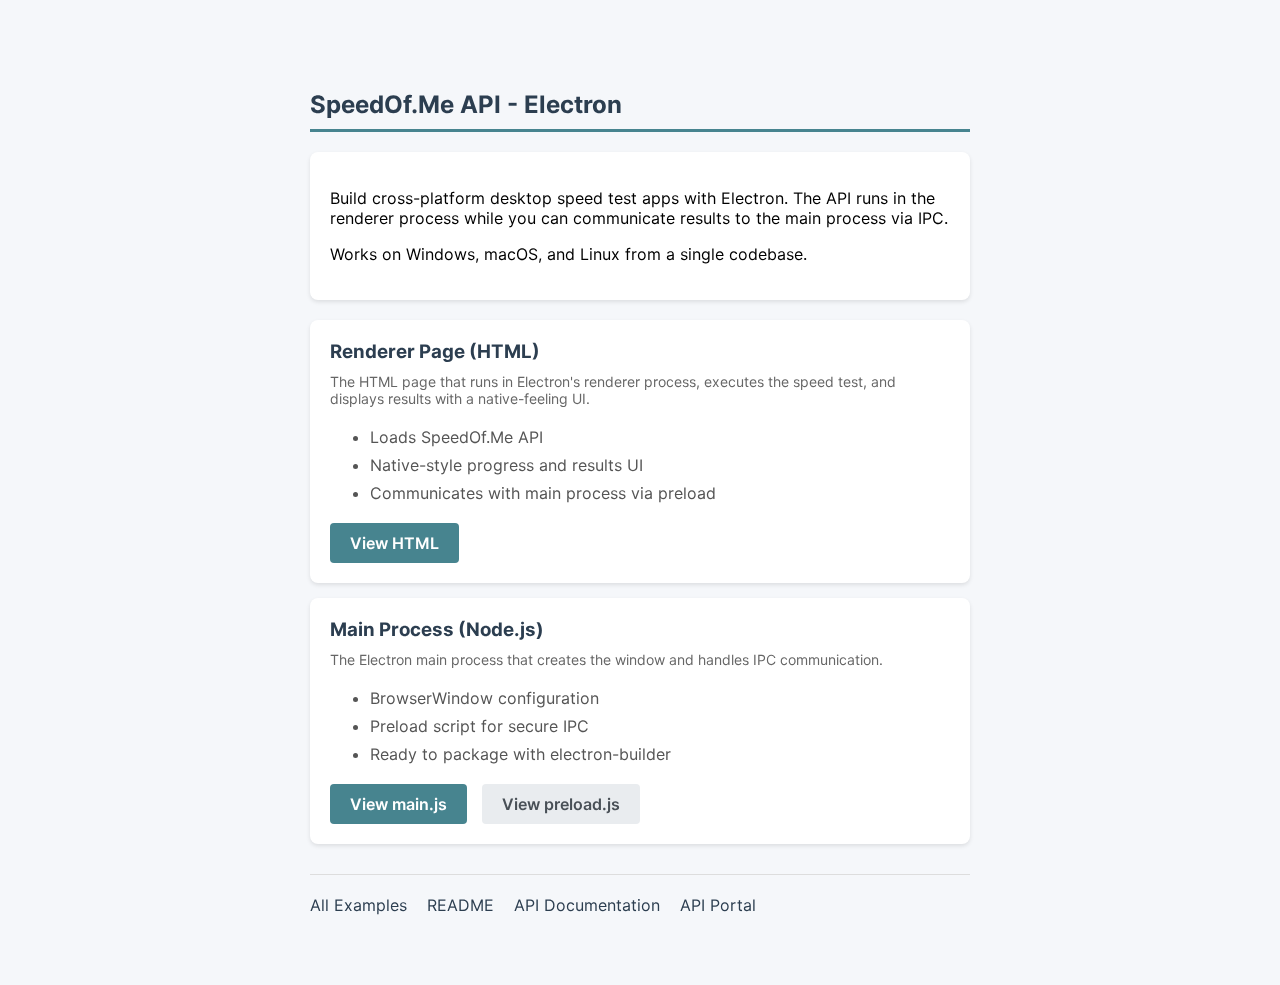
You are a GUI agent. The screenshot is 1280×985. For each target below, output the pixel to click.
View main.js (398, 804)
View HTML (394, 543)
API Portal (718, 905)
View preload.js (561, 804)
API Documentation (587, 905)
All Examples (358, 905)
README (460, 905)
